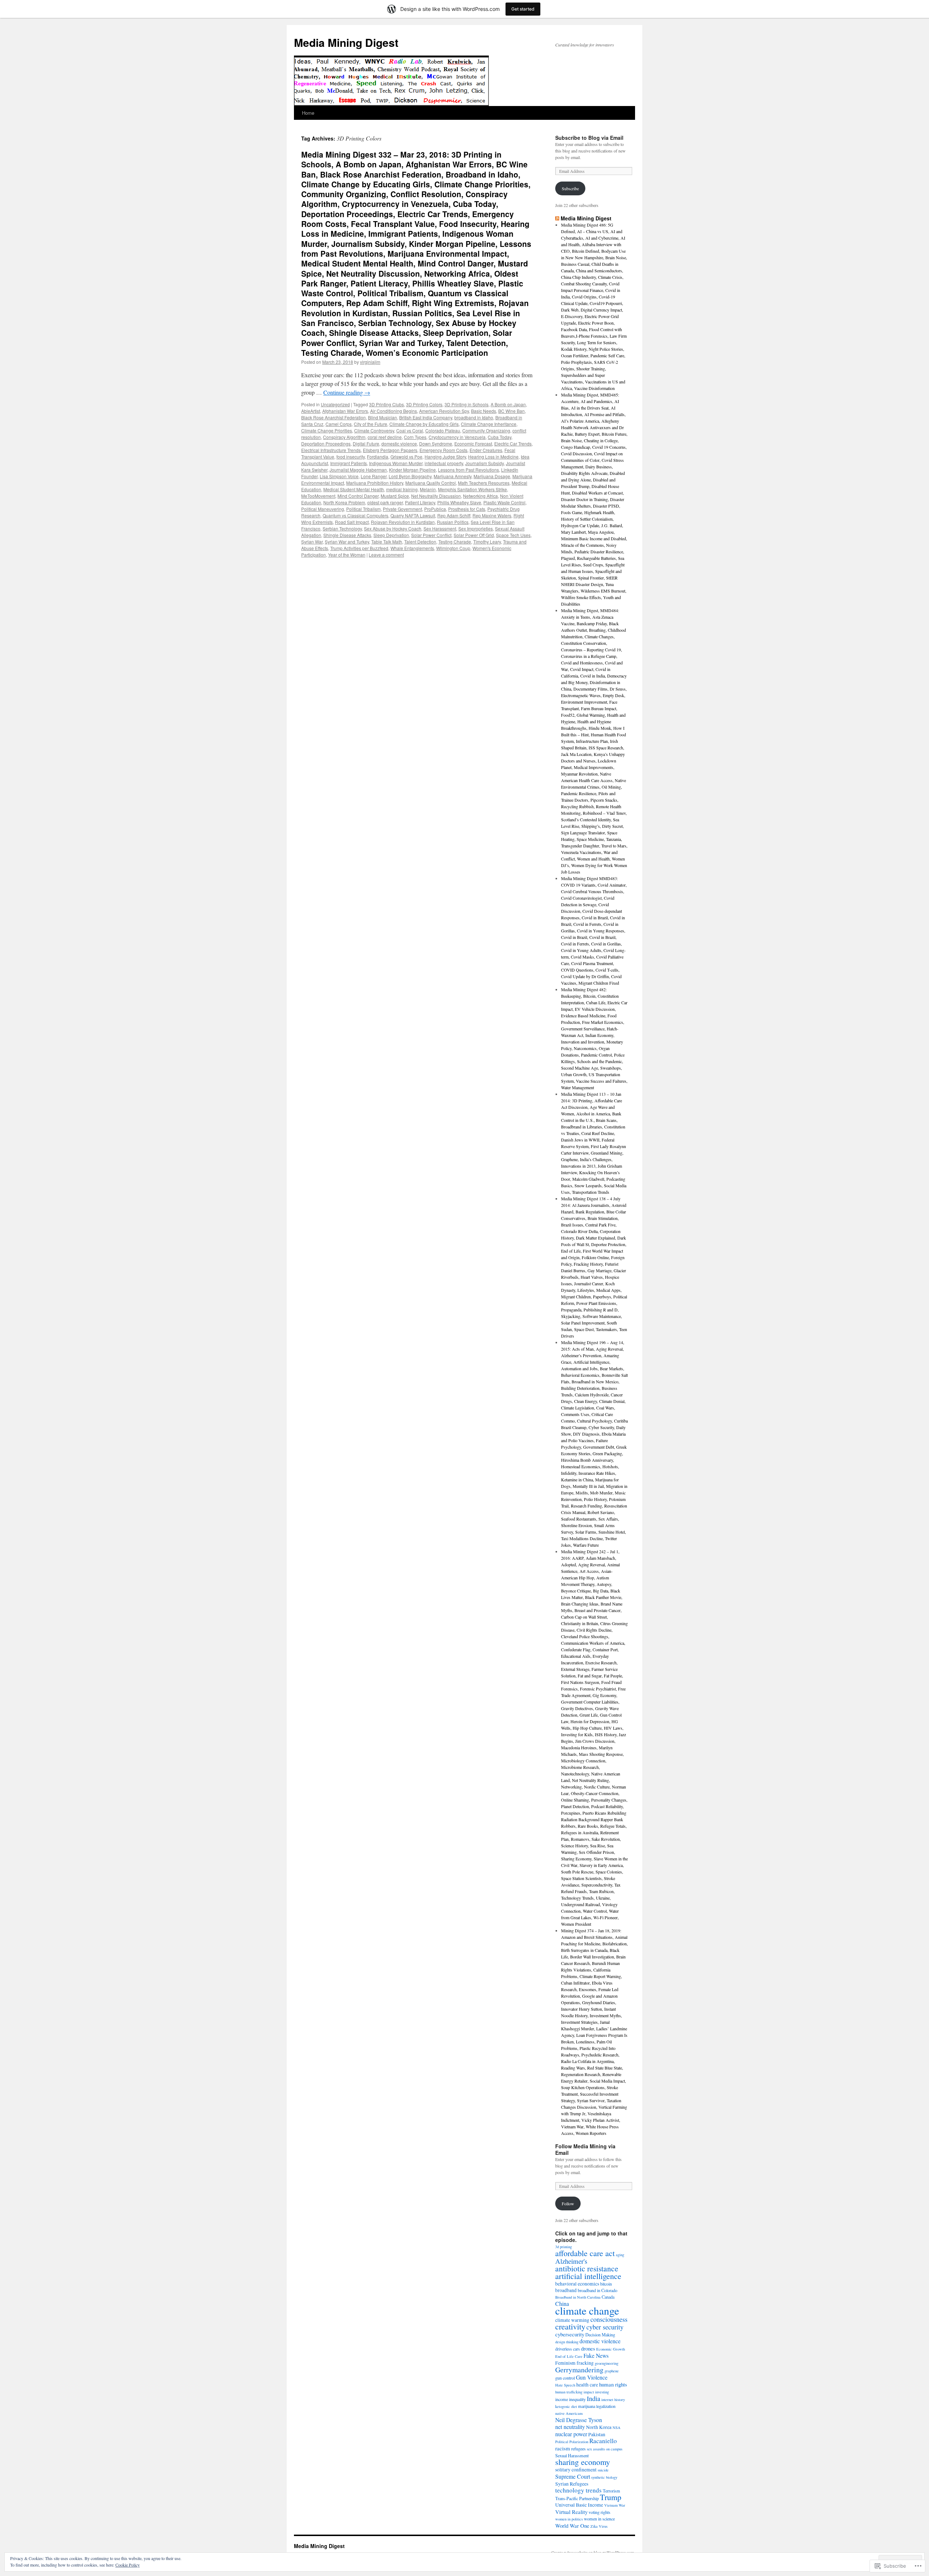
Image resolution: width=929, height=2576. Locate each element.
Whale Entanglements (412, 548)
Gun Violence (592, 2377)
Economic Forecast (473, 443)
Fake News (596, 2355)
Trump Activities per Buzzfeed (359, 548)
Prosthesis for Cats (467, 509)
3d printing (564, 2247)
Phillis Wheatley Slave (459, 502)
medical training (402, 489)
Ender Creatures (486, 450)
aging (620, 2255)
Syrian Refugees (572, 2484)
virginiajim (370, 362)
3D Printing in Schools (466, 404)
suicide (603, 2470)
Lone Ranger (374, 476)
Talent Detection (420, 542)
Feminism (565, 2363)
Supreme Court (573, 2476)
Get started (523, 9)
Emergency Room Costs (443, 450)
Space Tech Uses (513, 535)
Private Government (402, 509)
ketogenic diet (566, 2406)
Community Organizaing (486, 430)
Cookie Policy (128, 2565)
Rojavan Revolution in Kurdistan (403, 522)
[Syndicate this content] (557, 218)
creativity (570, 2326)
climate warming (572, 2320)
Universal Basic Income (579, 2505)
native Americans (569, 2413)
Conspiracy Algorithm (344, 437)
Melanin (428, 489)
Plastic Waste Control (504, 502)
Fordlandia (378, 457)
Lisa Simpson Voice (339, 476)
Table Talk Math (387, 542)
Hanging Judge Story (445, 457)
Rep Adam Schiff (454, 515)
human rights (613, 2384)
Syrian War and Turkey (347, 542)
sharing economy (583, 2462)
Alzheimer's (571, 2261)
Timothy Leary (487, 542)
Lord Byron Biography (410, 476)
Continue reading (347, 392)
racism (563, 2448)
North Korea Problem (344, 502)
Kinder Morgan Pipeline (412, 470)
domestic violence (399, 443)
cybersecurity (570, 2334)
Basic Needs (484, 411)
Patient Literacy (420, 502)
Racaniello (603, 2441)
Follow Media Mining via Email (585, 2149)
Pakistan (597, 2434)
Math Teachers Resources (484, 483)
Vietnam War (615, 2505)
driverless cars (568, 2349)
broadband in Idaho (474, 417)
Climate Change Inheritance (489, 424)
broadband (566, 2290)
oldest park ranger (385, 502)
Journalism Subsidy (484, 463)
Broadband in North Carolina (578, 2297)
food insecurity (351, 457)
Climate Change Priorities (327, 430)
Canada (608, 2297)
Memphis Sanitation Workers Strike (472, 489)
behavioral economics (577, 2284)
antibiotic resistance (587, 2268)
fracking (585, 2363)
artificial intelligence (588, 2276)
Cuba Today (500, 437)
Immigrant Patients (349, 463)
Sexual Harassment (572, 2455)
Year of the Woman (347, 555)
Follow (568, 2203)
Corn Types (415, 437)
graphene (612, 2371)
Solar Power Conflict (431, 535)
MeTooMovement (318, 496)
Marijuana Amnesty (453, 476)
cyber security (605, 2327)
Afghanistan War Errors (345, 411)
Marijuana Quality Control (431, 483)
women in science (599, 2519)
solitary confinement (576, 2470)
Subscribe (570, 188)
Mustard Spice (395, 496)
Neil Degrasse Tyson (579, 2420)
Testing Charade (455, 542)
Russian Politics (453, 522)
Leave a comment (386, 555)
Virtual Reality (571, 2512)
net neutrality (570, 2427)
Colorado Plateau (443, 430)
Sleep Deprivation (391, 535)
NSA (617, 2428)
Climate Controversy (374, 430)
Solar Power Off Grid (474, 535)
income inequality (570, 2399)
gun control (565, 2378)
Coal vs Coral (410, 430)
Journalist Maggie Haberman (358, 470)
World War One (572, 2526)
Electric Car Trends (513, 443)
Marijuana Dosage (492, 476)
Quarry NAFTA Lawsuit (413, 515)
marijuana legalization (597, 2406)
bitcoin (606, 2284)
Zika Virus (599, 2526)
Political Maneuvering (323, 509)
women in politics (569, 2519)
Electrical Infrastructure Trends (331, 450)
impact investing (596, 2392)
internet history (613, 2400)
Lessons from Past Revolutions (468, 470)
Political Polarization (572, 2442)
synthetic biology (604, 2477)
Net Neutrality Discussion (436, 496)
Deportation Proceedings (326, 443)
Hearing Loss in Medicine (493, 457)
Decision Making (600, 2335)
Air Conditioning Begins (394, 411)
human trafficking (569, 2392)
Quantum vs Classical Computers (355, 515)
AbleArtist (311, 411)
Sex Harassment (440, 528)
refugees (578, 2449)
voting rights (599, 2512)
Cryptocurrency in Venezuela (457, 437)
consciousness (609, 2319)
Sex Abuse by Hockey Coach (393, 528)
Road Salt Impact (352, 522)
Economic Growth (611, 2349)
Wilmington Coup (453, 548)
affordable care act (585, 2253)
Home (308, 113)
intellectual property (444, 463)
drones (588, 2348)
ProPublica (435, 509)
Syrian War (312, 542)
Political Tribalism (363, 509)
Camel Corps (339, 424)
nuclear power (571, 2434)
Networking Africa (480, 496)
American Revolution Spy (444, 411)
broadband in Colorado (597, 2290)
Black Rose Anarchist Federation (333, 417)
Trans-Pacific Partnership (577, 2498)
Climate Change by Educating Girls (424, 424)
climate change (587, 2310)
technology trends (578, 2490)
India (594, 2398)
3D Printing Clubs (386, 404)
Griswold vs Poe (406, 457)
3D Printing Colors (424, 404)
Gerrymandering (579, 2370)
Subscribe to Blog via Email (589, 138)
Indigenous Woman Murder (396, 463)
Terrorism (611, 2491)
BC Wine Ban (511, 411)
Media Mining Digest (346, 42)
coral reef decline (385, 437)
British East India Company (426, 417)
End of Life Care (569, 2356)
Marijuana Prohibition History (375, 483)
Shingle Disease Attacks (347, 535)
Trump (611, 2497)
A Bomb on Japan (508, 404)
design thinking (567, 2342)
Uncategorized (335, 404)
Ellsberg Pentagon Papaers (390, 450)
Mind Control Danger (358, 496)
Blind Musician (382, 417)
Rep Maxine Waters (492, 515)
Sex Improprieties (476, 528)
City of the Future (371, 424)
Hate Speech (565, 2385)
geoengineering (607, 2363)
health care (587, 2385)
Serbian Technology (342, 528)
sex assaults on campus (605, 2449)
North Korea (599, 2427)
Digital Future (366, 443)
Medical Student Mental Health (354, 489)
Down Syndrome (436, 443)
